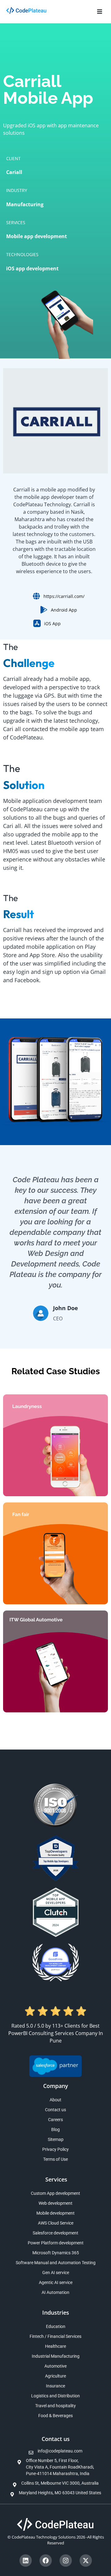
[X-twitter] (86, 2561)
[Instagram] (66, 2561)
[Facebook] (46, 2561)
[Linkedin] (26, 2561)
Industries (56, 2312)
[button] (99, 12)
